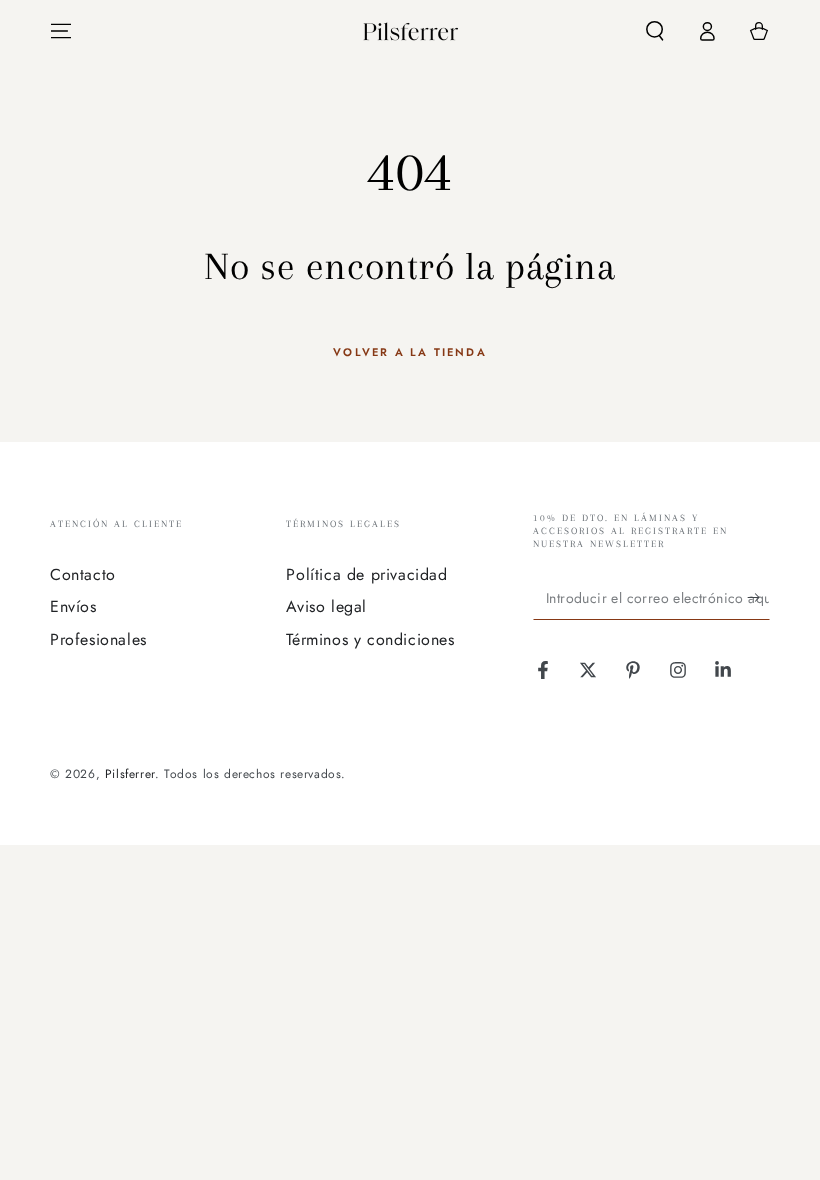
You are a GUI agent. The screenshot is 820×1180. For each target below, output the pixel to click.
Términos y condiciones (370, 639)
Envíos (73, 606)
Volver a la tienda (410, 352)
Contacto (83, 574)
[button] (655, 31)
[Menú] (61, 31)
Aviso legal (326, 606)
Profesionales (98, 639)
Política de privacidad (366, 574)
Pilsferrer (130, 774)
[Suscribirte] (758, 597)
